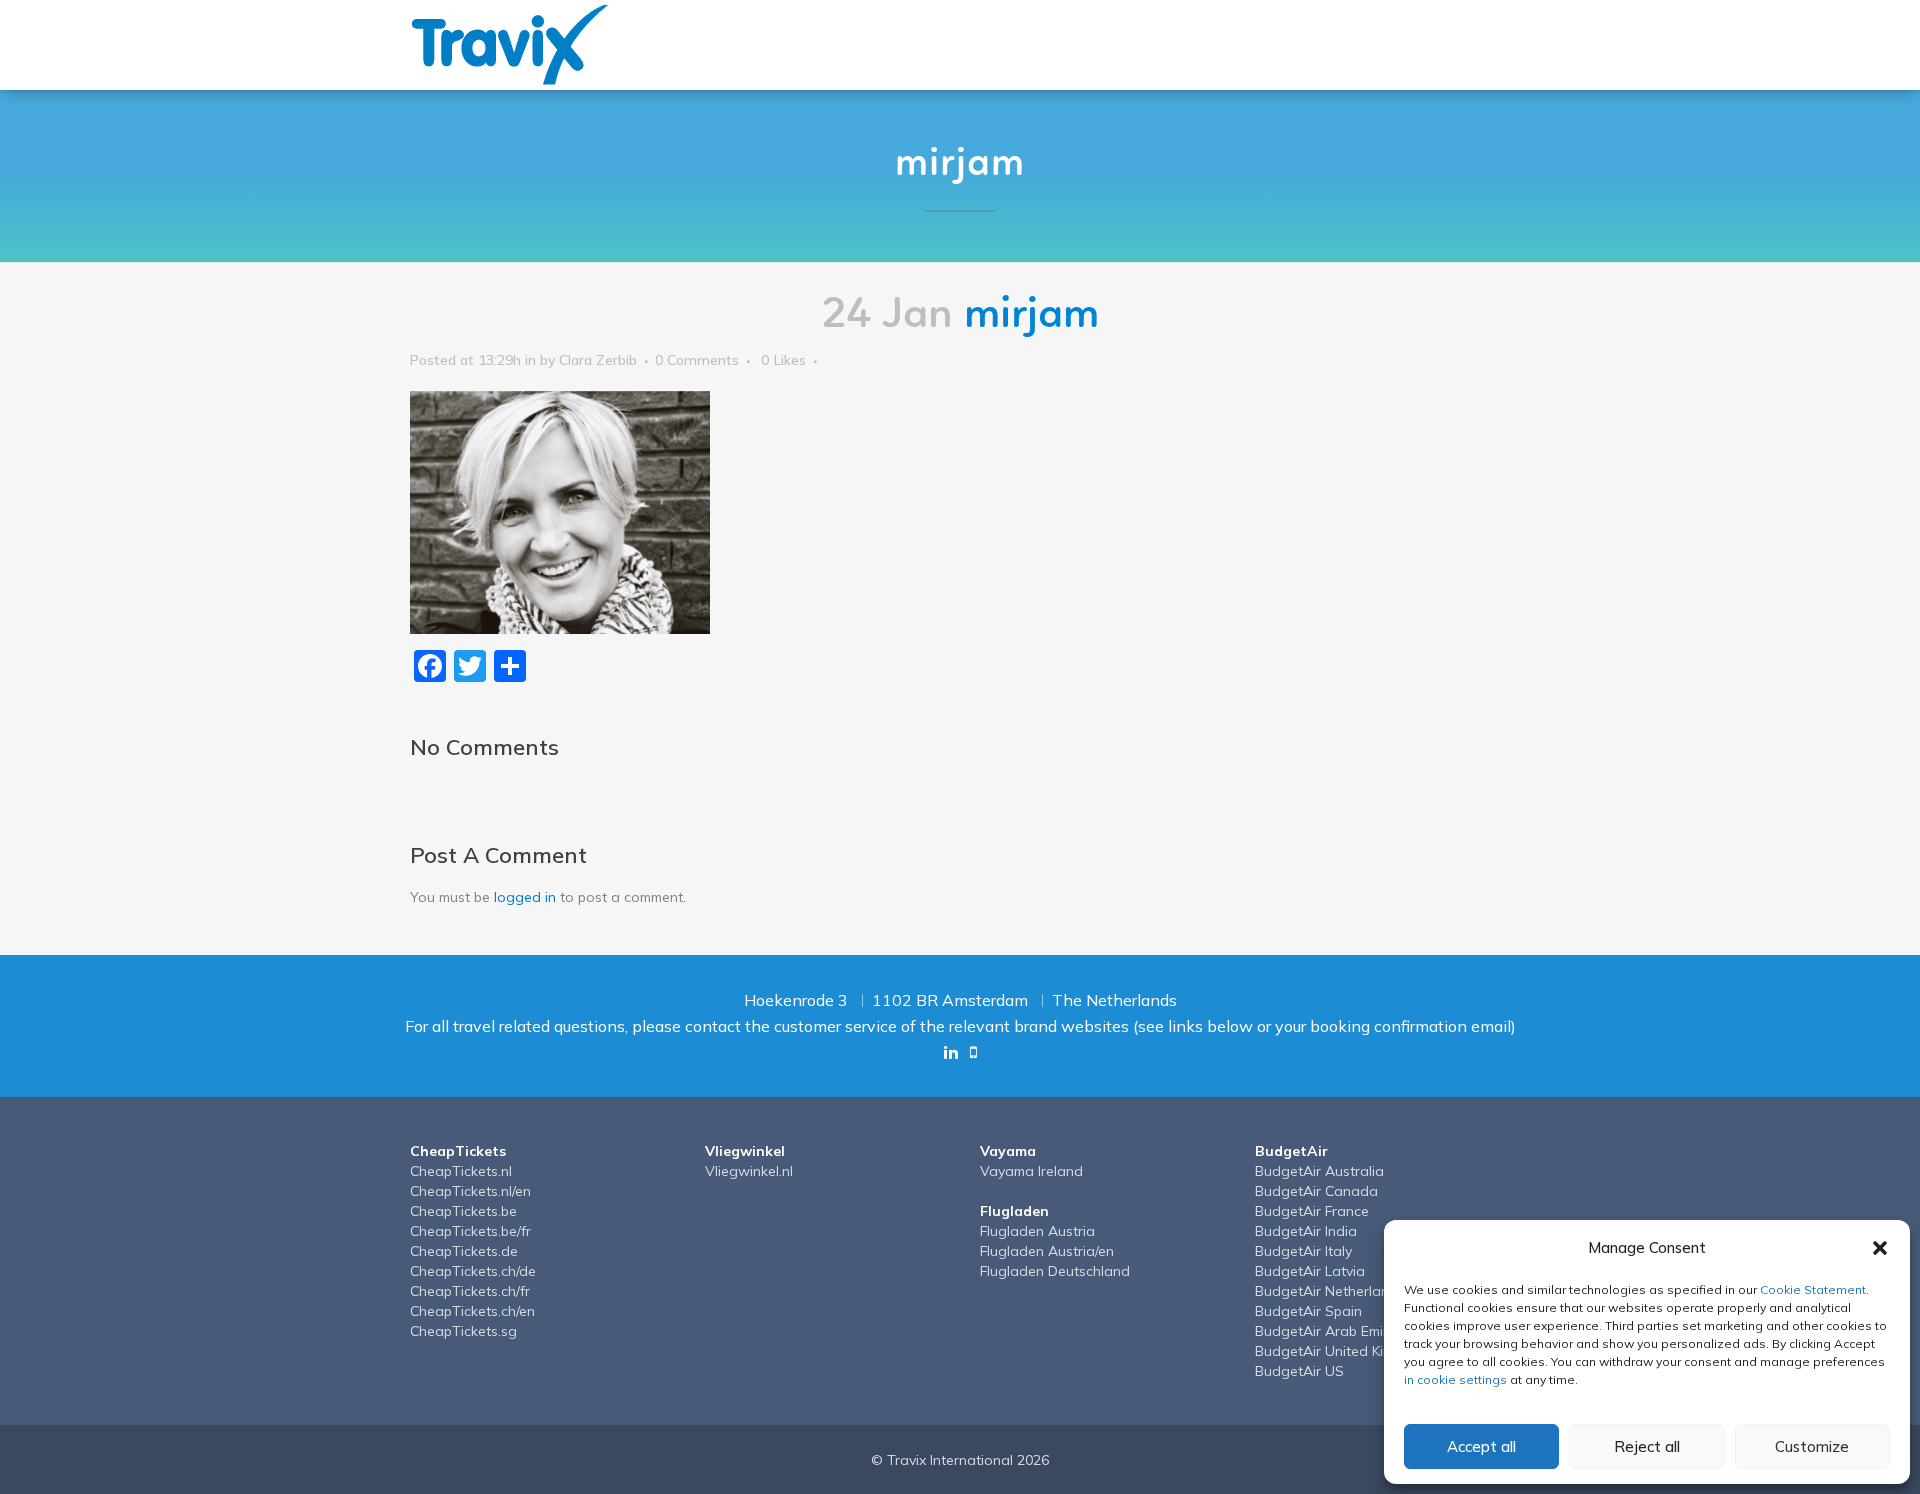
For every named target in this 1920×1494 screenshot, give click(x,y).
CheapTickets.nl (461, 1171)
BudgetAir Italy (1303, 1251)
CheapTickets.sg (463, 1331)
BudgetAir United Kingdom (1342, 1351)
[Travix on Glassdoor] (973, 1052)
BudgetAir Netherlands (1330, 1291)
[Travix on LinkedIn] (951, 1052)
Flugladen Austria (1037, 1231)
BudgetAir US (1299, 1371)
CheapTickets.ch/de (473, 1271)
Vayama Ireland (1031, 1171)
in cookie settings (1455, 1379)
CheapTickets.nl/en (470, 1191)
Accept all (1481, 1446)
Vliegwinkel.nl (749, 1171)
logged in (525, 897)
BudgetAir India (1306, 1231)
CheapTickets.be (463, 1211)
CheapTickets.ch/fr (470, 1291)
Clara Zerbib (598, 360)
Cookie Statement (1813, 1289)
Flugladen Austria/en (1047, 1251)
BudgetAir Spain (1308, 1311)
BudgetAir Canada (1316, 1191)
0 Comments (697, 360)
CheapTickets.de (464, 1251)
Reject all (1647, 1446)
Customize (1812, 1446)
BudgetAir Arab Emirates (1336, 1331)
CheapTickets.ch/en (472, 1311)
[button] (1880, 1248)
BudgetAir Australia (1319, 1171)
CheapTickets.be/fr (470, 1231)
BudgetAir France (1312, 1211)
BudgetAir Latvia (1310, 1271)
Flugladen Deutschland (1055, 1271)
